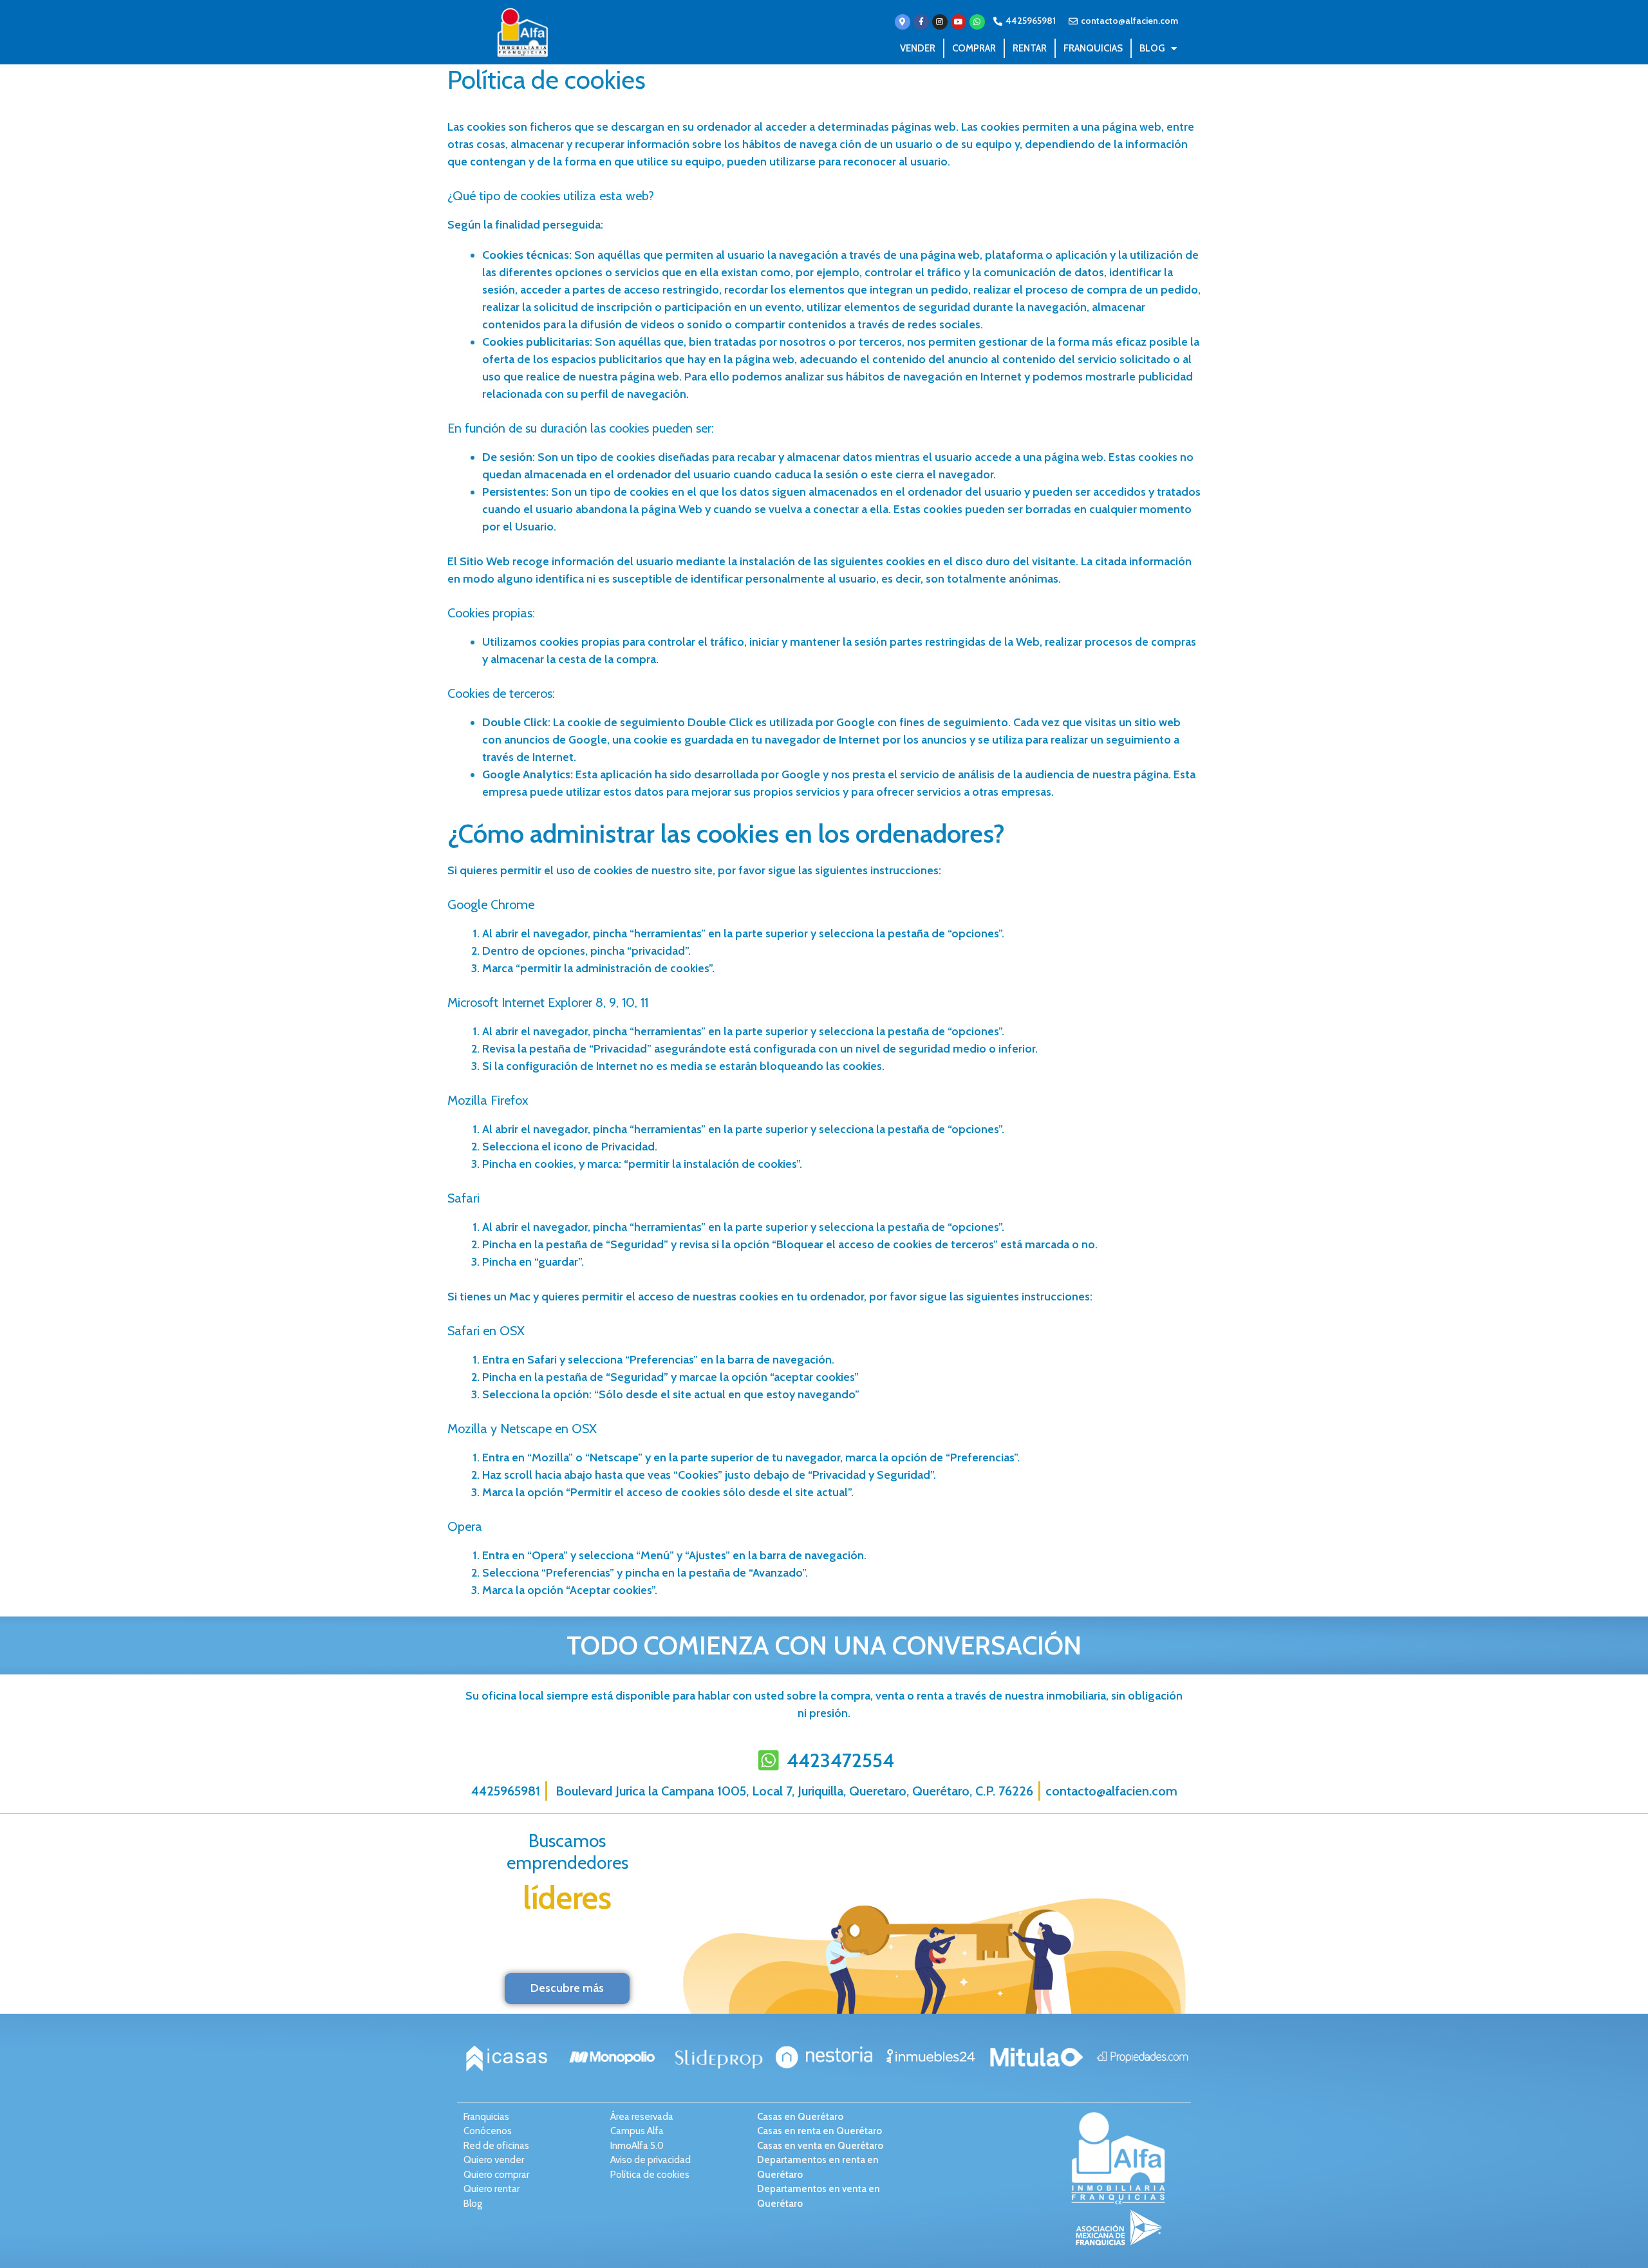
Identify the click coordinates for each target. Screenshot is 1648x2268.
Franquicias (1093, 48)
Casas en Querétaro (800, 2117)
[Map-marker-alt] (903, 22)
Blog (1152, 48)
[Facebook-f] (921, 22)
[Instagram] (940, 22)
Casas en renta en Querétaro (819, 2131)
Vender (918, 48)
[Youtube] (959, 22)
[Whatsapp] (977, 22)
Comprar (974, 48)
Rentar (1030, 48)
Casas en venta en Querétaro (820, 2146)
